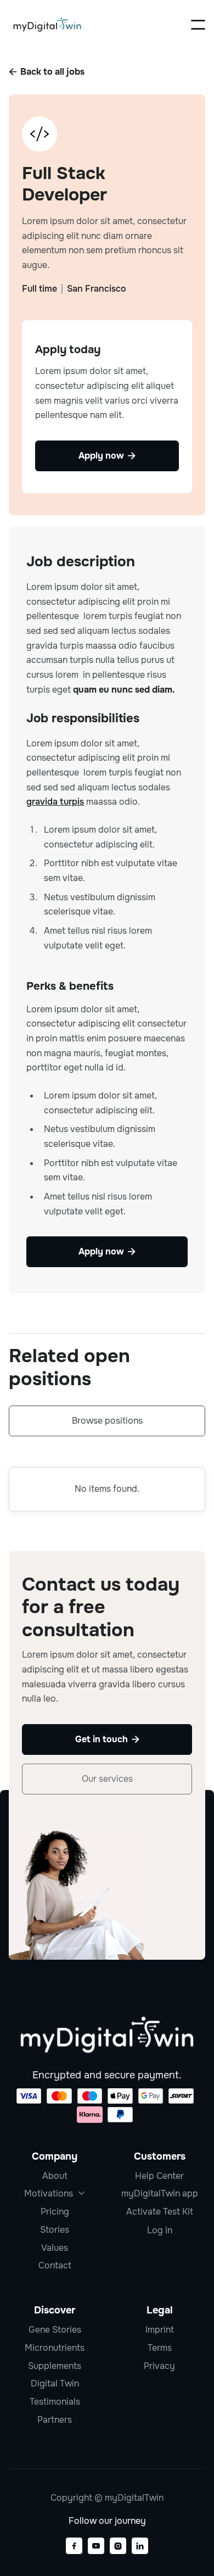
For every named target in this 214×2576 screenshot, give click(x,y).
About (55, 2176)
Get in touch (107, 1739)
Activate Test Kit (160, 2212)
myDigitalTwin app (160, 2193)
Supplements (55, 2366)
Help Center (159, 2176)
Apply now (107, 1251)
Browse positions (107, 1421)
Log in (160, 2231)
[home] (47, 25)
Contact (55, 2265)
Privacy (159, 2366)
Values (55, 2248)
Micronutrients (55, 2348)
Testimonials (55, 2402)
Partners (55, 2420)
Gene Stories (55, 2330)
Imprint (160, 2330)
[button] (198, 25)
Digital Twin (55, 2383)
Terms (160, 2348)
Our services (107, 1779)
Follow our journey (107, 2521)
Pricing (55, 2212)
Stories (55, 2230)
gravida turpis (55, 802)
